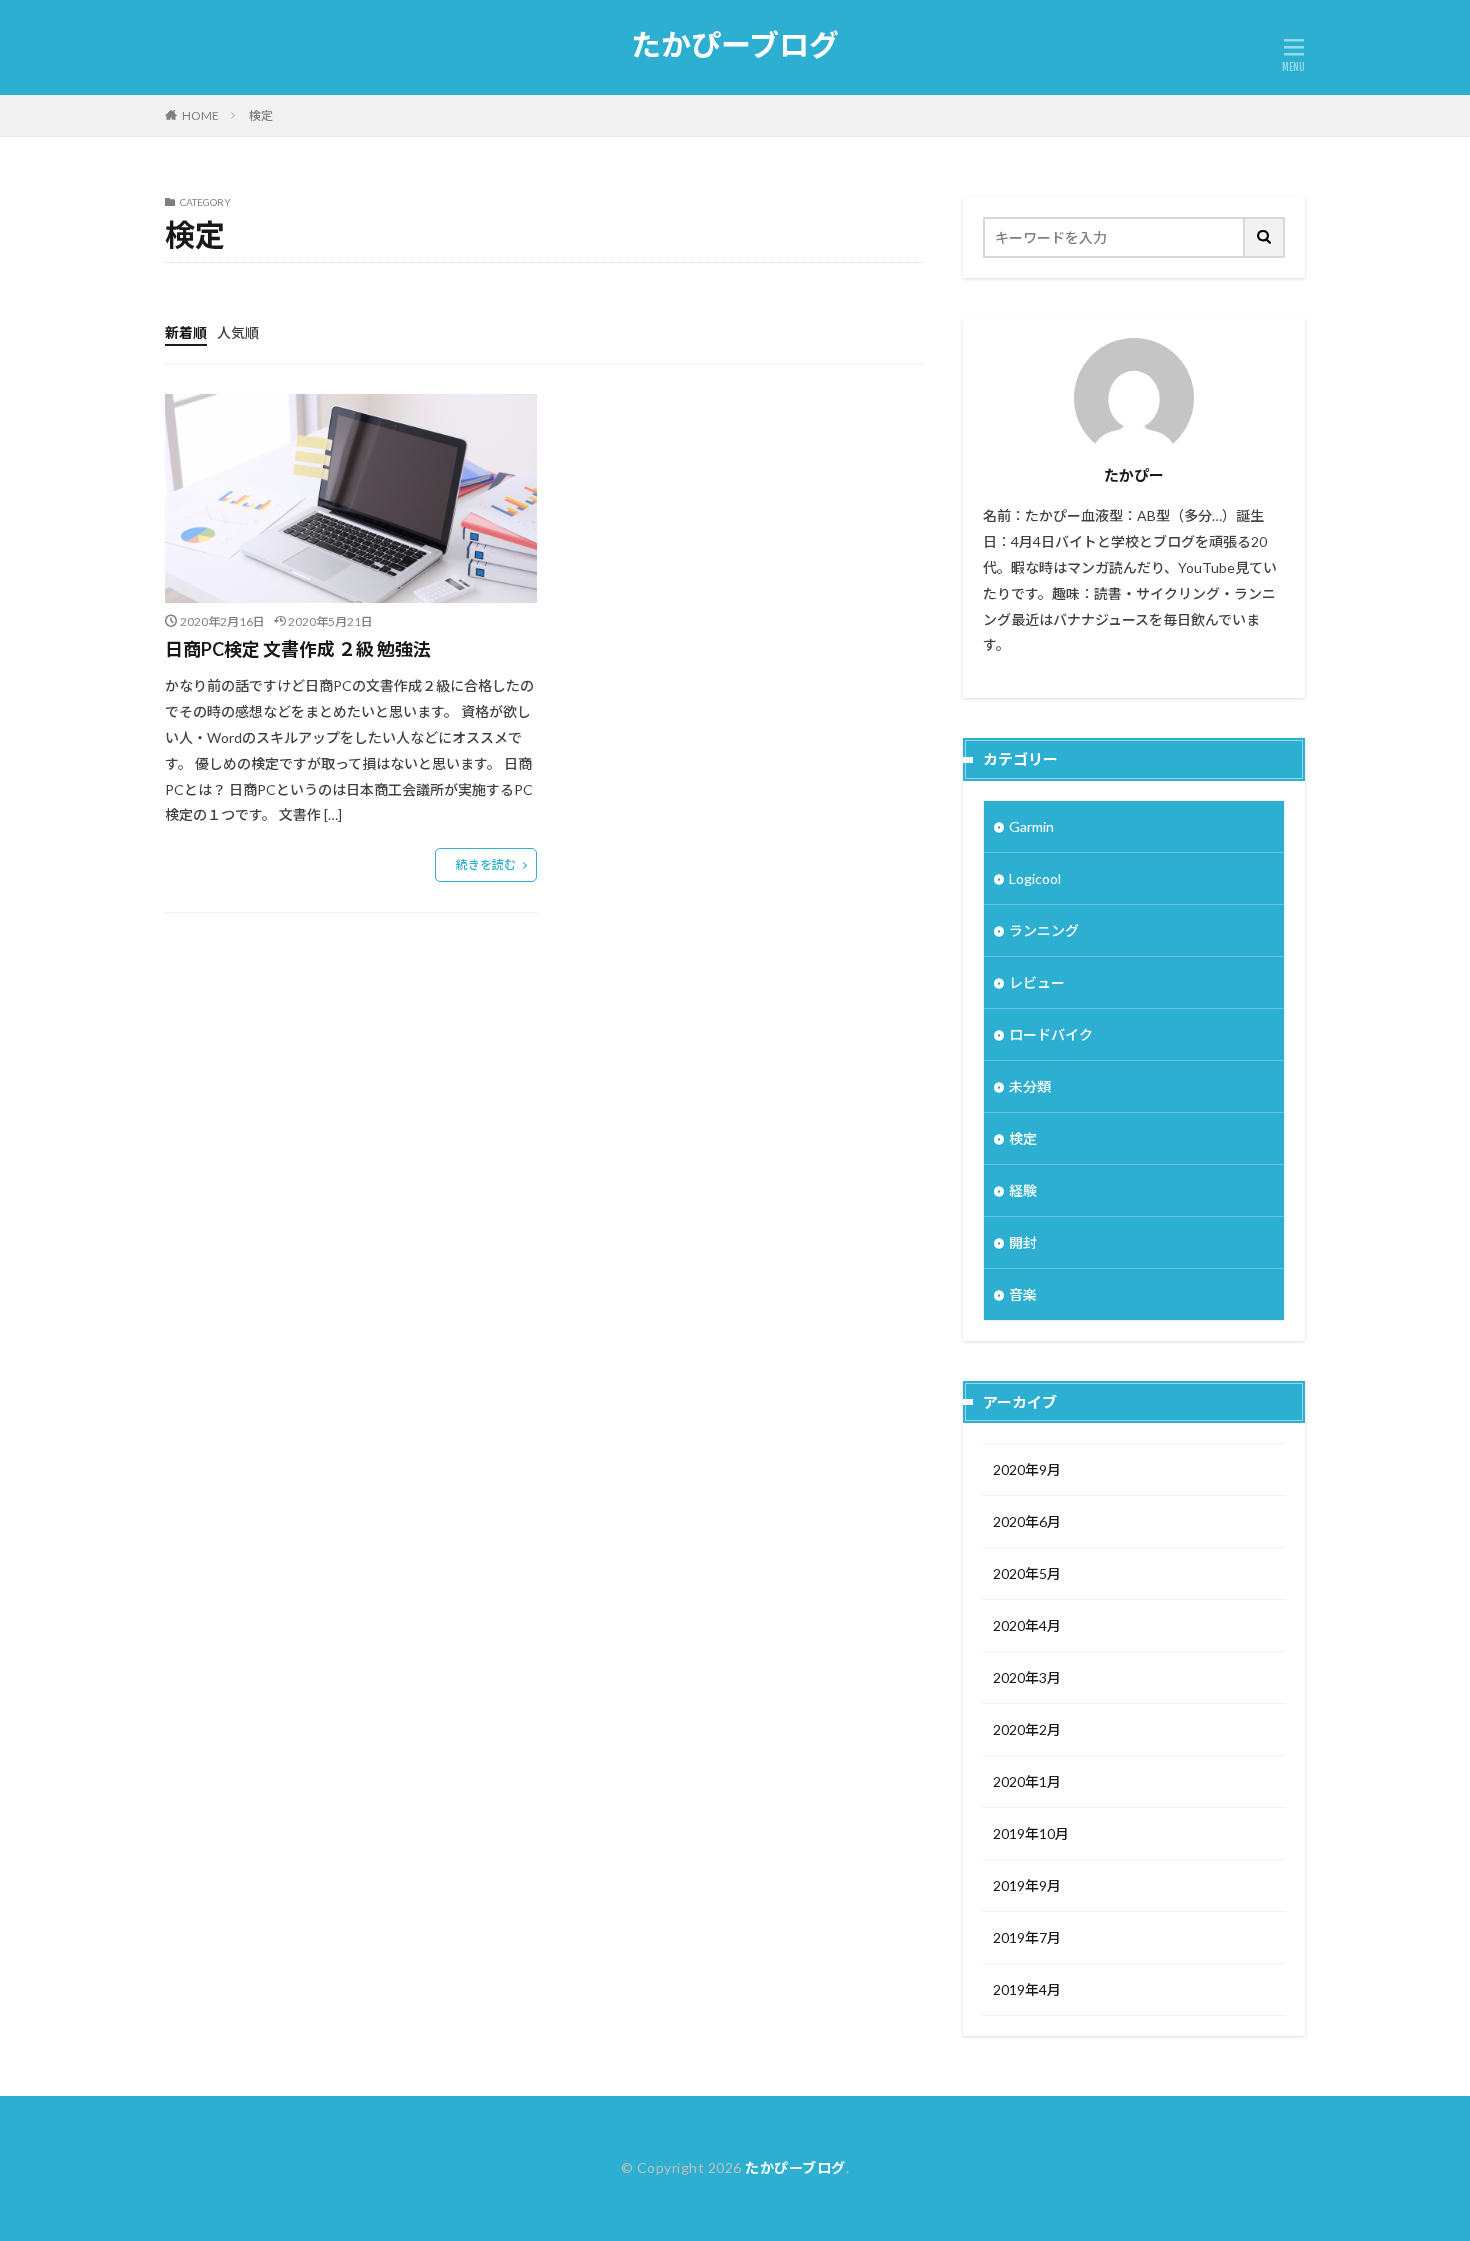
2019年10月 (1031, 1833)
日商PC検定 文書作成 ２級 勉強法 (298, 649)
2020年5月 (1027, 1573)
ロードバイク (1051, 1034)
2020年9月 (1027, 1469)
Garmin (1031, 826)
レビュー (1037, 982)
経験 (1023, 1190)
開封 (1023, 1242)
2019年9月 (1027, 1885)
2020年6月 (1027, 1521)
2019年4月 (1027, 1989)
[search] (1265, 237)
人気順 (238, 332)
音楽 (1023, 1294)
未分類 (1030, 1086)
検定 (261, 115)
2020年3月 (1027, 1677)
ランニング (1044, 930)
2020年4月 (1027, 1625)
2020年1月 (1027, 1781)
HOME (200, 115)
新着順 (186, 332)
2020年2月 (1027, 1729)
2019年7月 (1027, 1937)
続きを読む (486, 864)
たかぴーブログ (735, 45)
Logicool (1035, 878)
